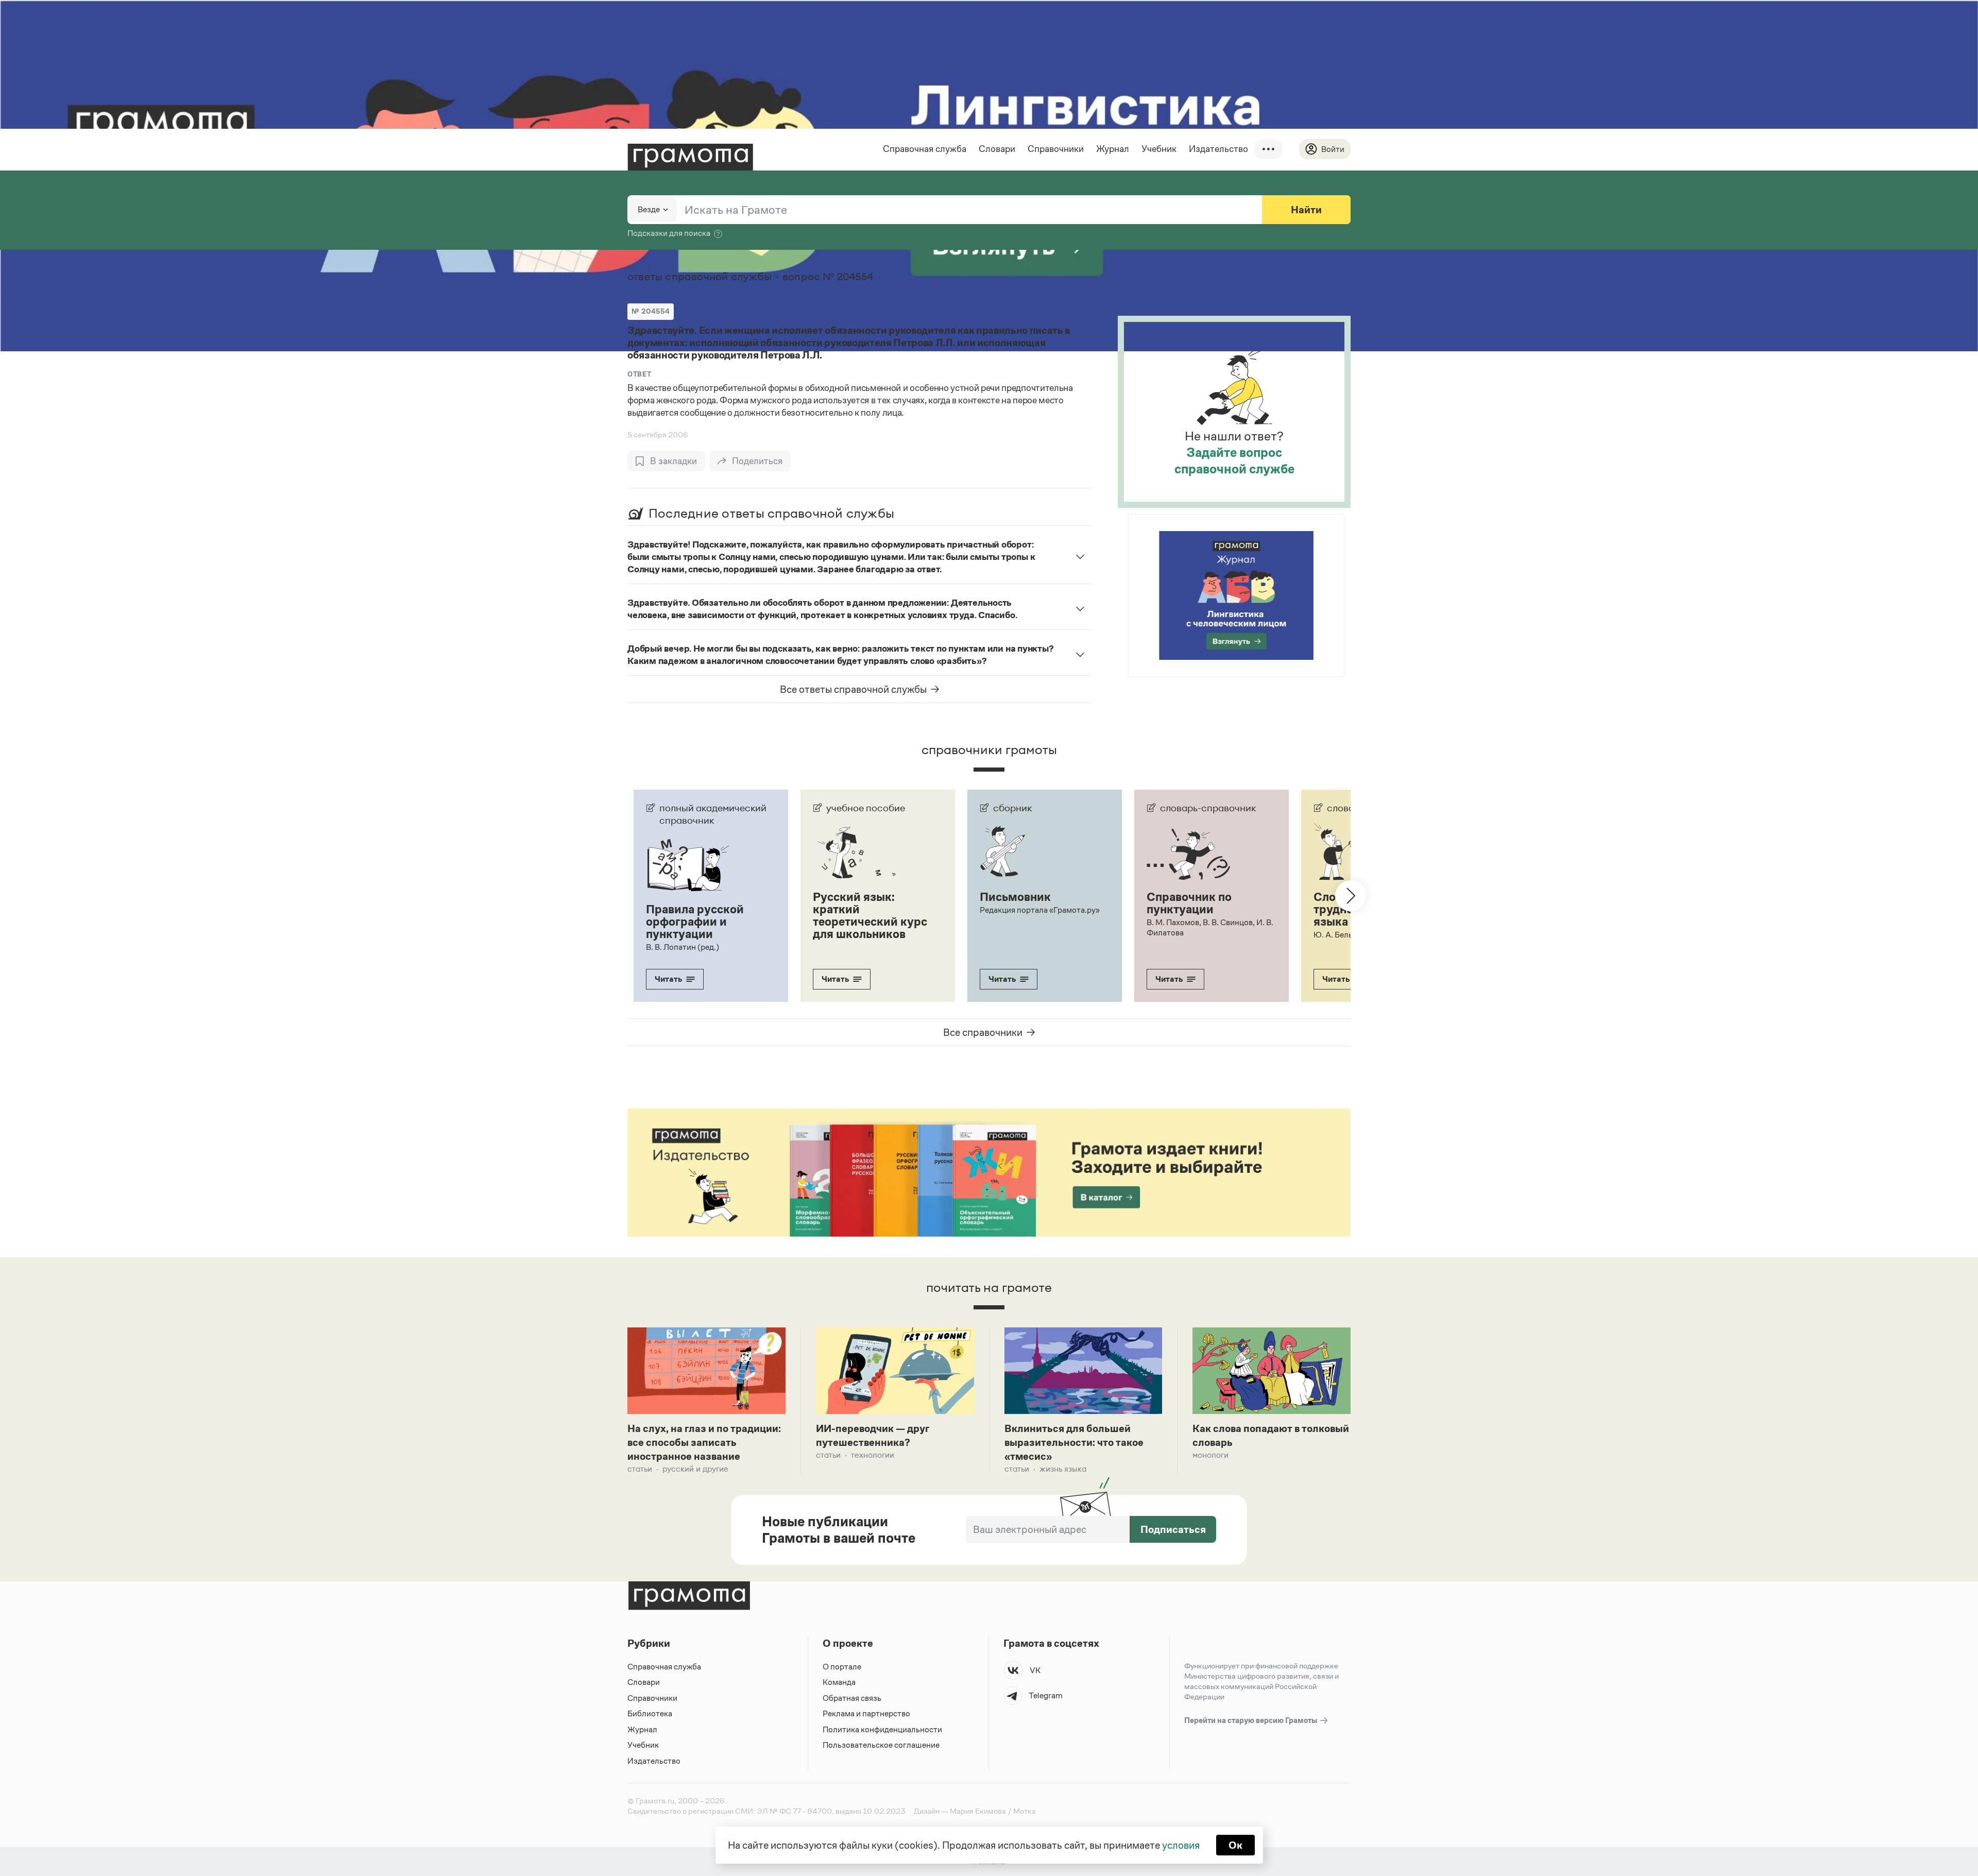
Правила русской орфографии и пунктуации (695, 922)
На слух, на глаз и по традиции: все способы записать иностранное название (704, 1442)
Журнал (1113, 149)
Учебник (1159, 149)
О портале (842, 1667)
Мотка (1025, 1811)
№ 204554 (651, 311)
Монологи (1210, 1455)
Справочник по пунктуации (1189, 903)
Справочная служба (925, 149)
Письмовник (1015, 897)
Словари (997, 149)
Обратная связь (852, 1698)
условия (1181, 1845)
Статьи (640, 1469)
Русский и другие (695, 1469)
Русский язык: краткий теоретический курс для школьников (870, 915)
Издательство (1218, 149)
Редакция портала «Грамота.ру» (1040, 910)
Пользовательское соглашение (881, 1745)
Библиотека (650, 1713)
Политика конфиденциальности (882, 1729)
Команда (839, 1682)
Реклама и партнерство (866, 1713)
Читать (668, 979)
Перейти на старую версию (1251, 1720)
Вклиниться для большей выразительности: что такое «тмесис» (1074, 1442)
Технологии (873, 1455)
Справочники (1056, 149)
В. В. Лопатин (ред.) (683, 947)
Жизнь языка (1063, 1469)
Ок (1235, 1845)
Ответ (639, 374)
